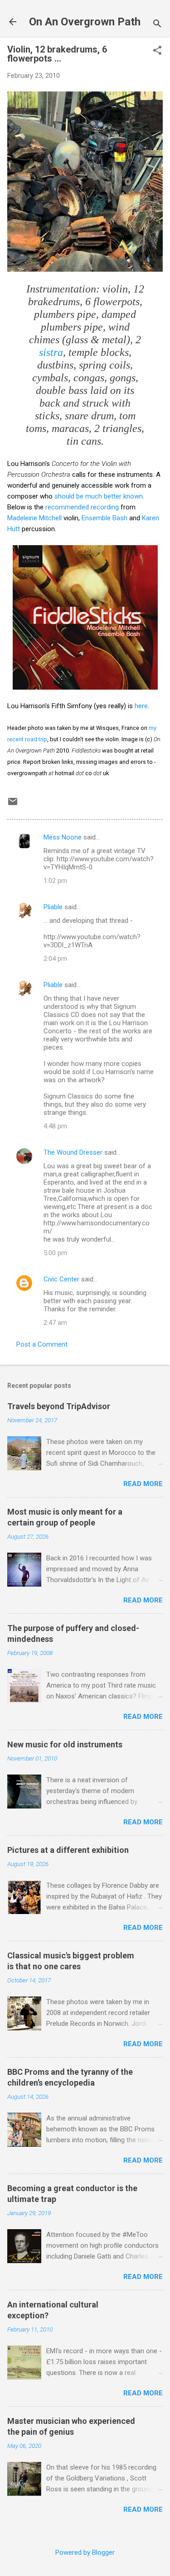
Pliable (53, 907)
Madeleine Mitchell (34, 518)
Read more (143, 1484)
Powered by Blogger (85, 2552)
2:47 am (55, 1323)
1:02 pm (55, 881)
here (141, 706)
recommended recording (82, 507)
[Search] (157, 25)
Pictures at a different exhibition (68, 1850)
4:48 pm (55, 1126)
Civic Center (61, 1279)
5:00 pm (55, 1253)
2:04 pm (55, 959)
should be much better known (99, 496)
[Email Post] (13, 805)
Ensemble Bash (104, 518)
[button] (157, 51)
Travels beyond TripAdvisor (59, 1406)
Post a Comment (42, 1344)
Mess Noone (63, 837)
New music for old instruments (65, 1744)
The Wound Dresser (73, 1152)
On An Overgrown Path (85, 22)
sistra (51, 352)
